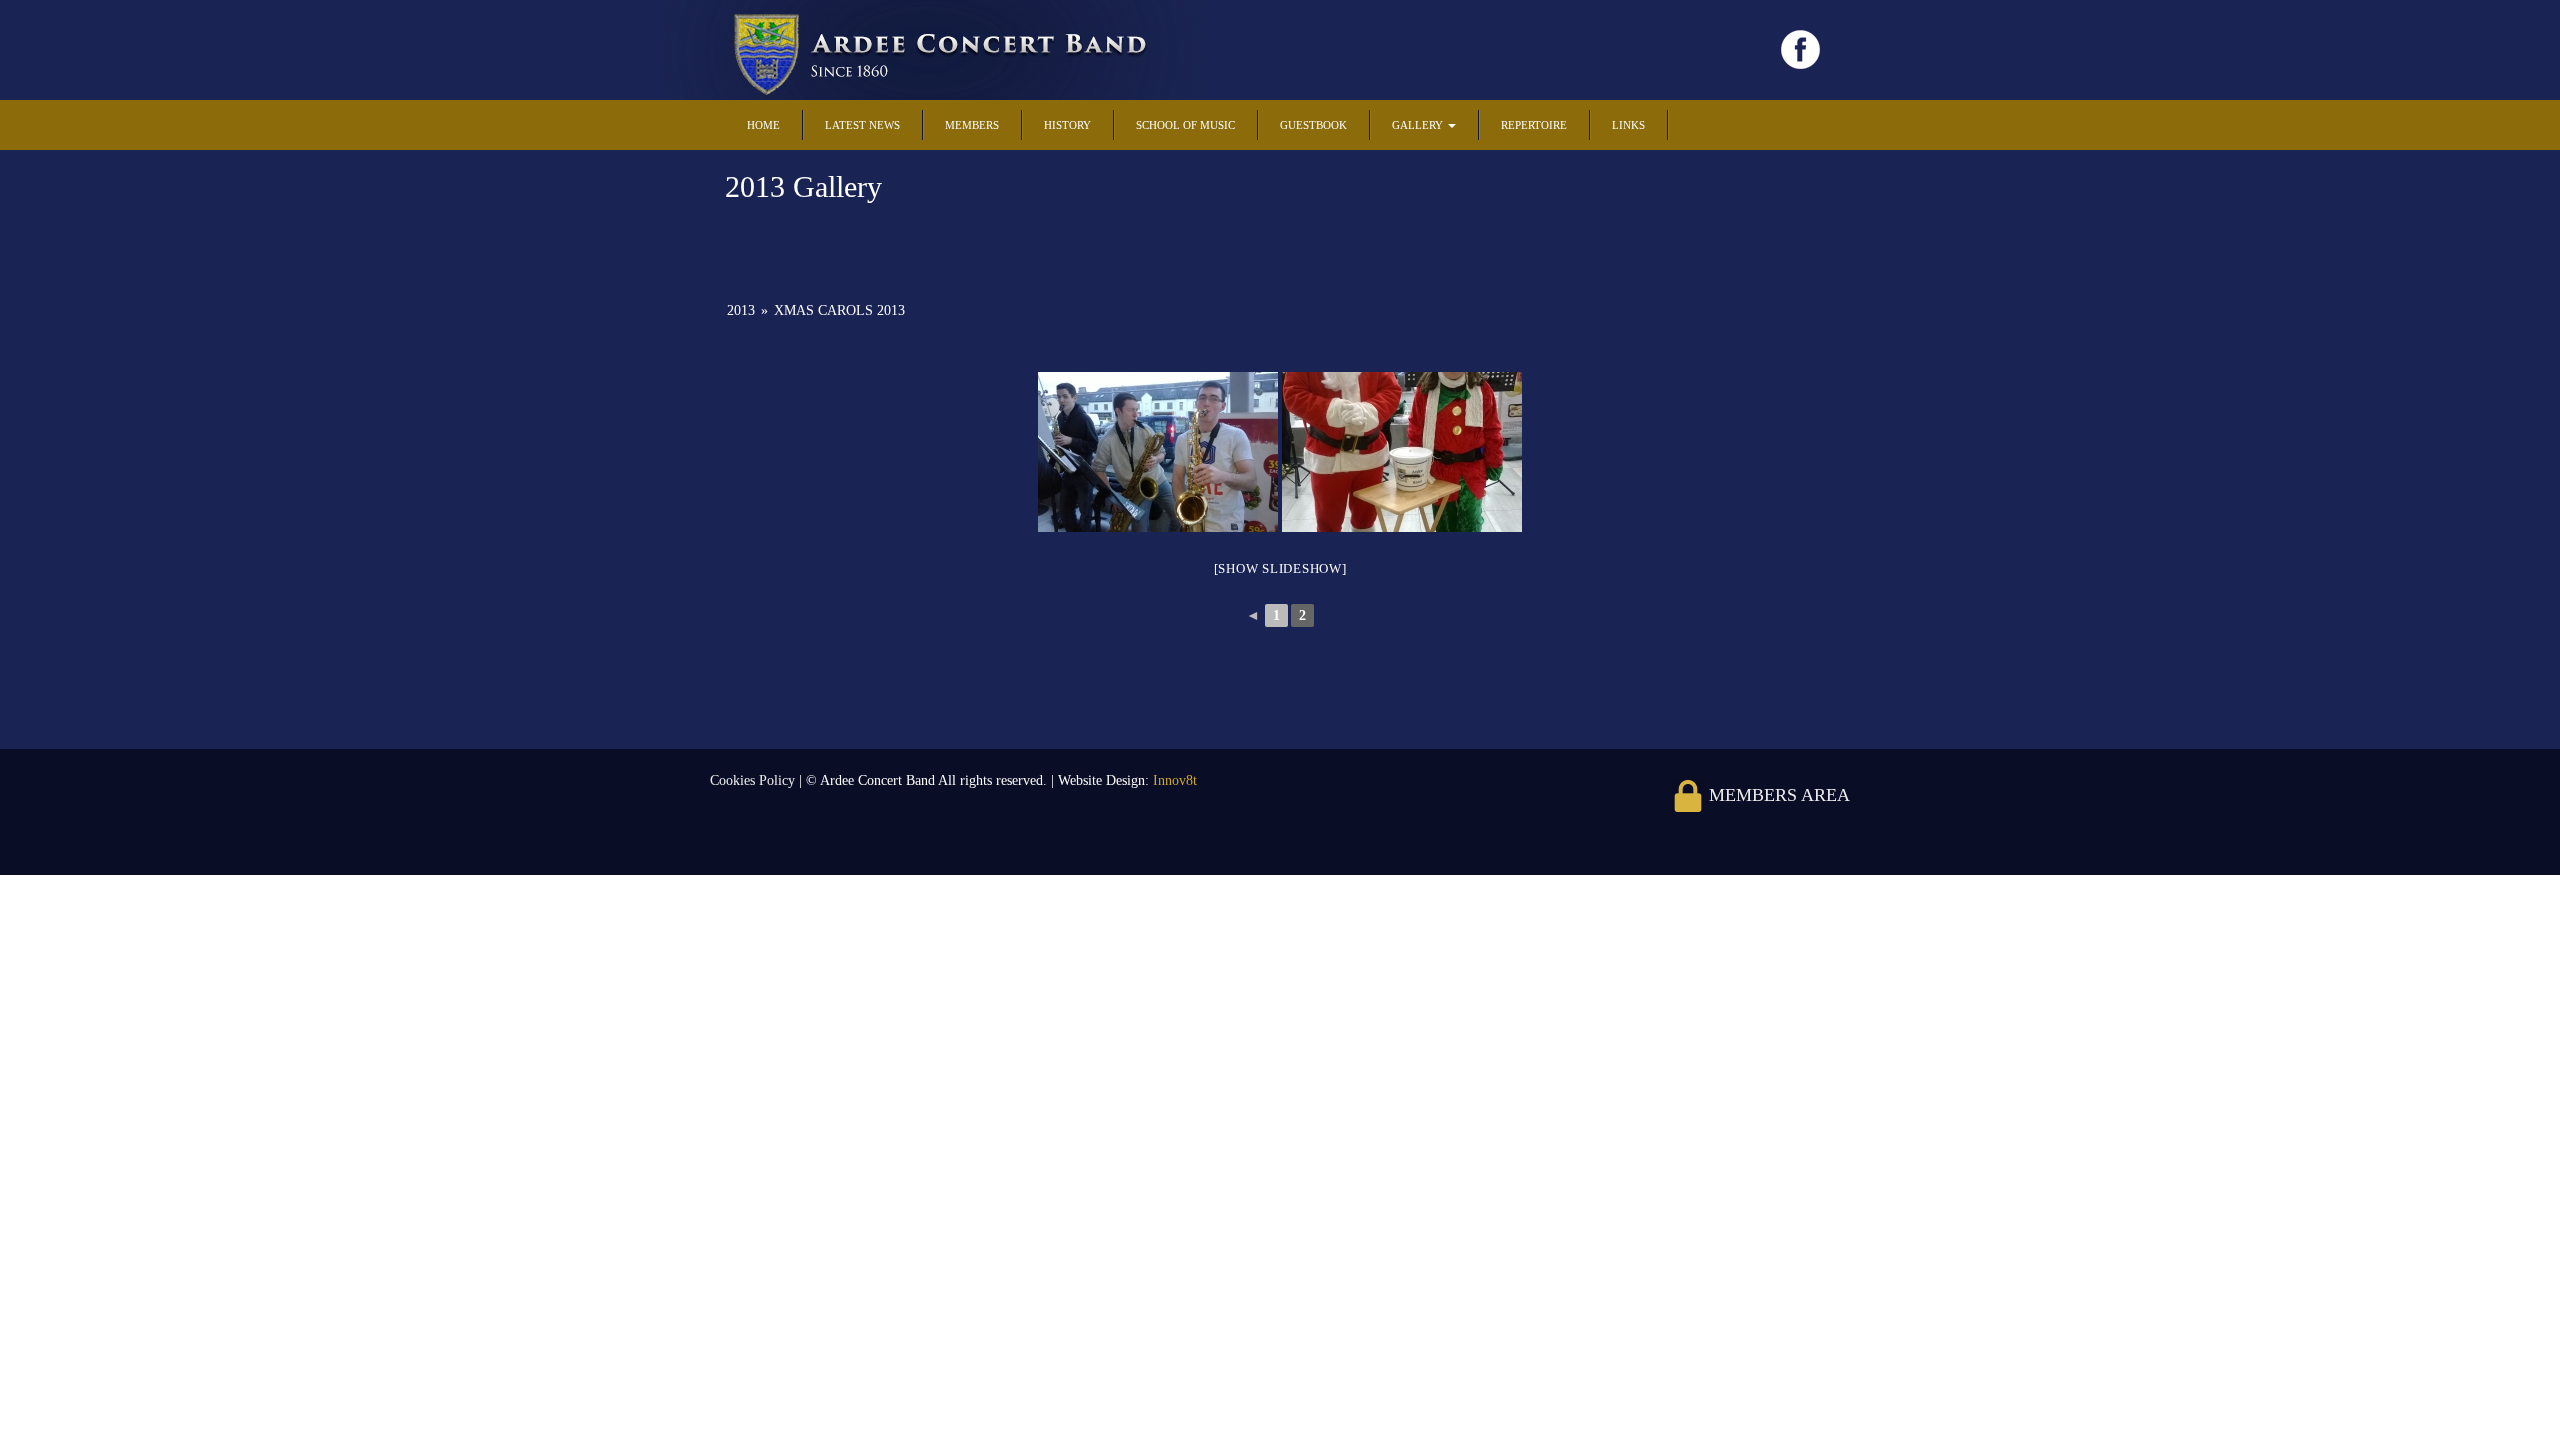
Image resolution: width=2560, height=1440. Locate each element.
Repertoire (1534, 125)
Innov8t (1175, 780)
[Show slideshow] (1280, 568)
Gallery (1419, 125)
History (1067, 125)
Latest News (862, 125)
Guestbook (1313, 125)
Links (1628, 125)
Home (763, 125)
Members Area (1777, 795)
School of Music (1185, 125)
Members (972, 125)
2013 (741, 310)
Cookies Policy (754, 780)
